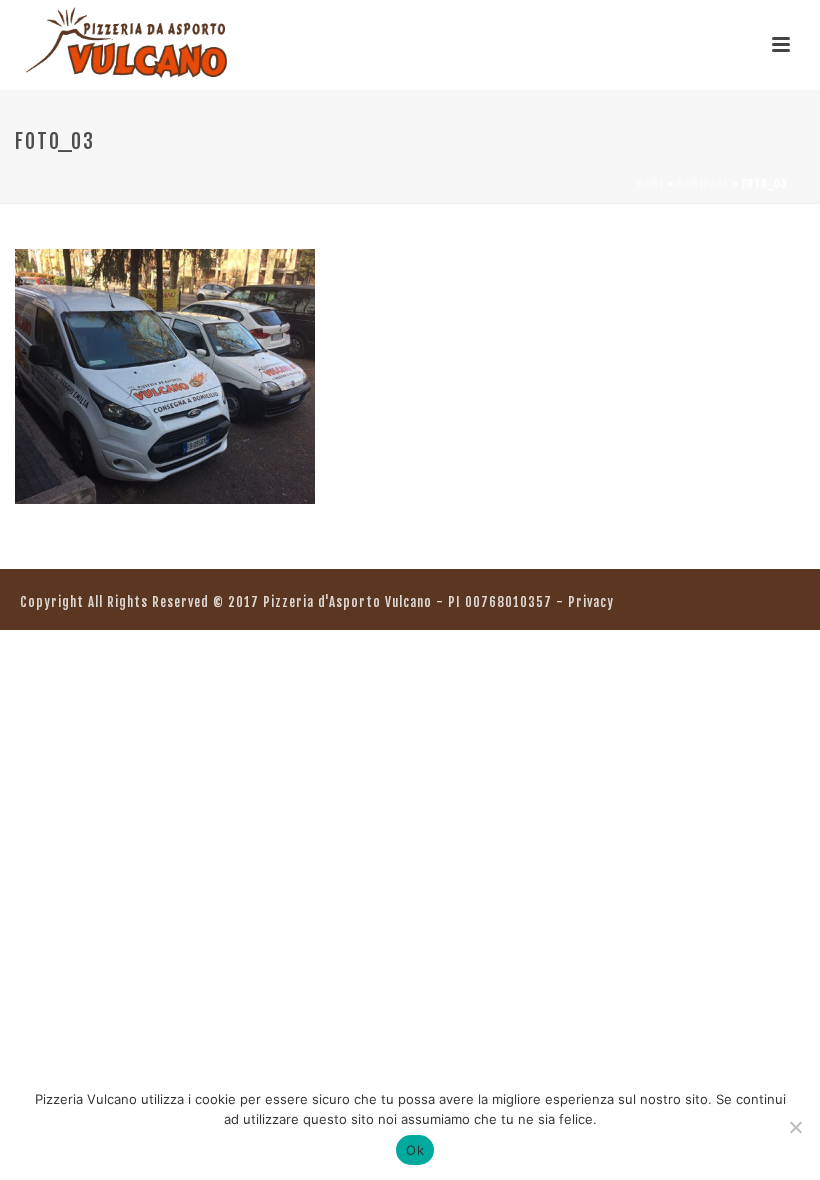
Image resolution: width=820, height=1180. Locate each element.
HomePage (703, 184)
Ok (415, 1150)
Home (650, 184)
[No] (795, 1127)
